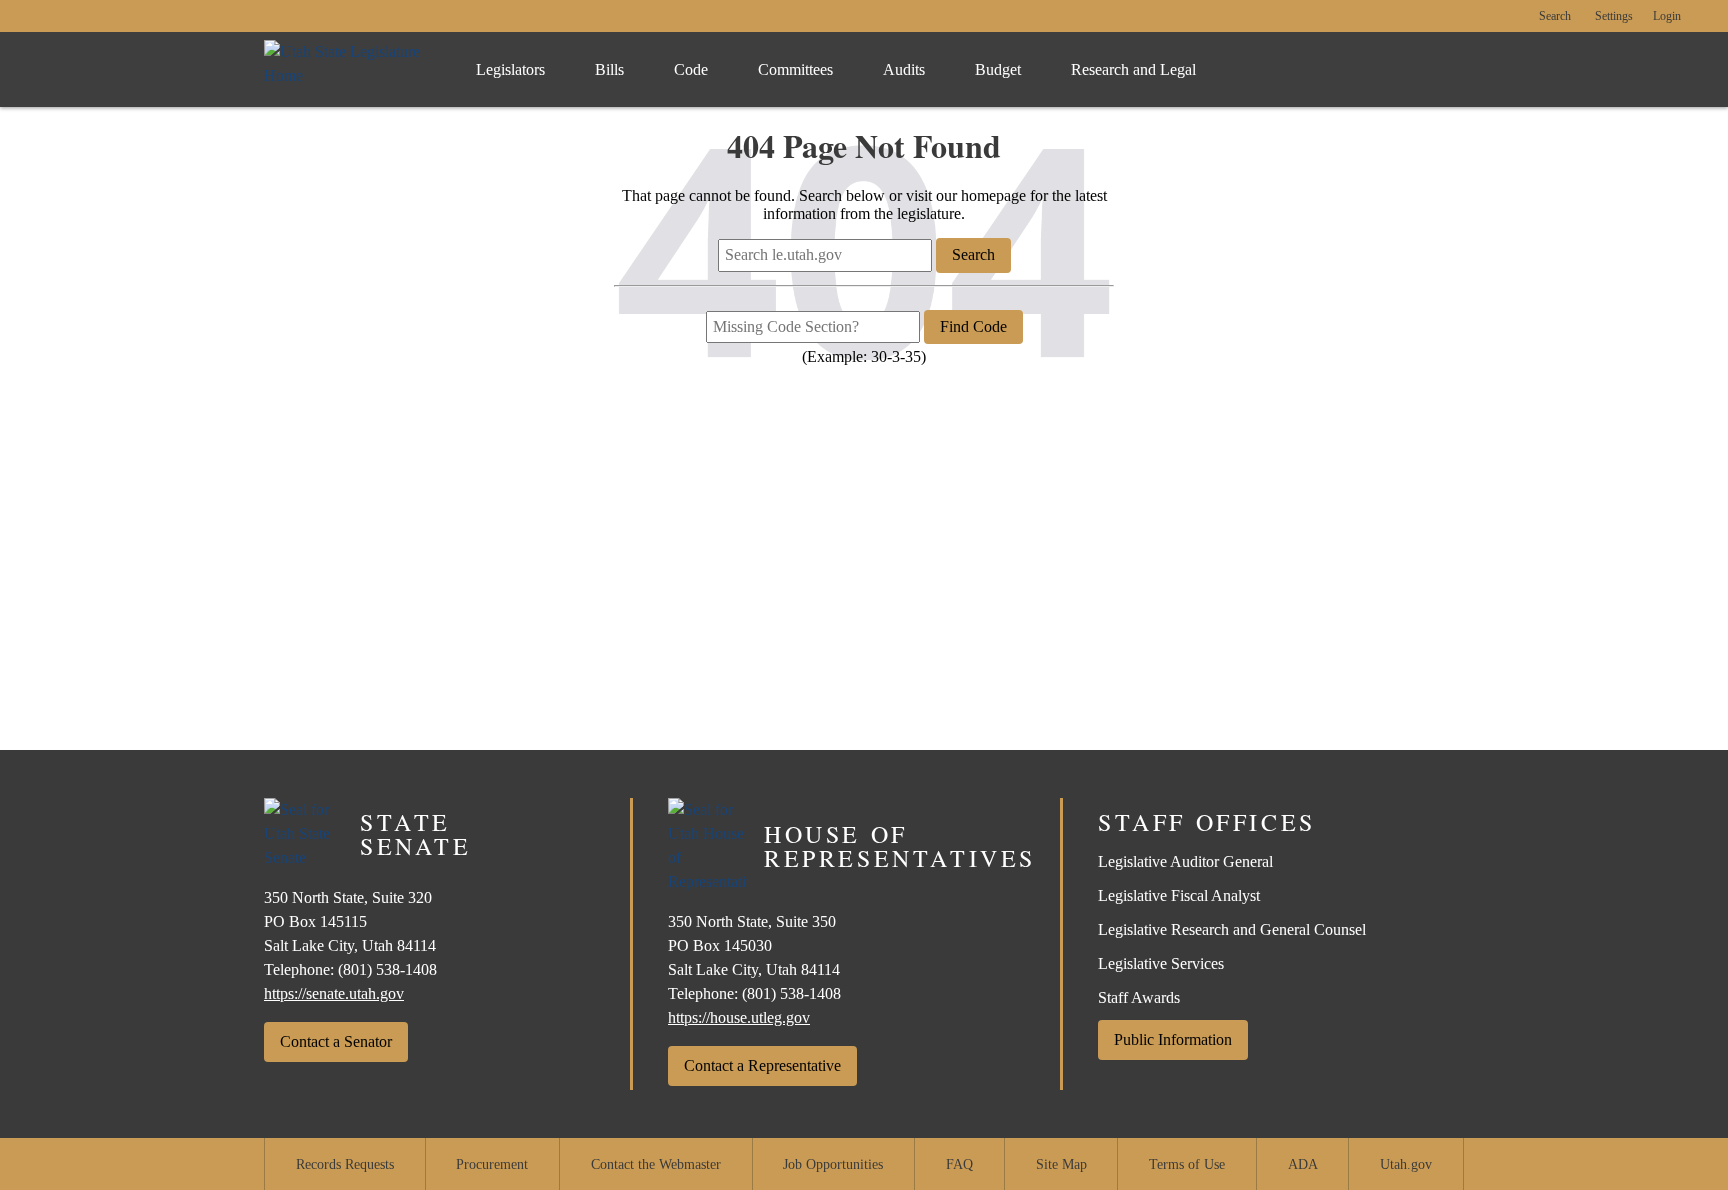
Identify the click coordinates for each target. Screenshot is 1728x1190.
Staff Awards (1139, 997)
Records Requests (345, 1164)
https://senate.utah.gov (334, 993)
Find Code (973, 326)
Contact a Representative (762, 1065)
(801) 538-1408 (387, 969)
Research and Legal (1133, 69)
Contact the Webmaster (656, 1164)
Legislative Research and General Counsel (1232, 929)
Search (1555, 16)
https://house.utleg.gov (739, 1017)
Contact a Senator (336, 1041)
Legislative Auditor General (1185, 861)
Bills (609, 69)
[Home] (349, 69)
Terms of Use (1187, 1164)
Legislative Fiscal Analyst (1179, 895)
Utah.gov (1406, 1164)
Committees (795, 69)
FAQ (959, 1164)
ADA (1303, 1164)
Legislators (510, 69)
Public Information (1173, 1039)
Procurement (492, 1164)
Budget (998, 69)
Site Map (1061, 1164)
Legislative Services (1161, 963)
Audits (904, 69)
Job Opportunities (833, 1164)
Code (691, 69)
